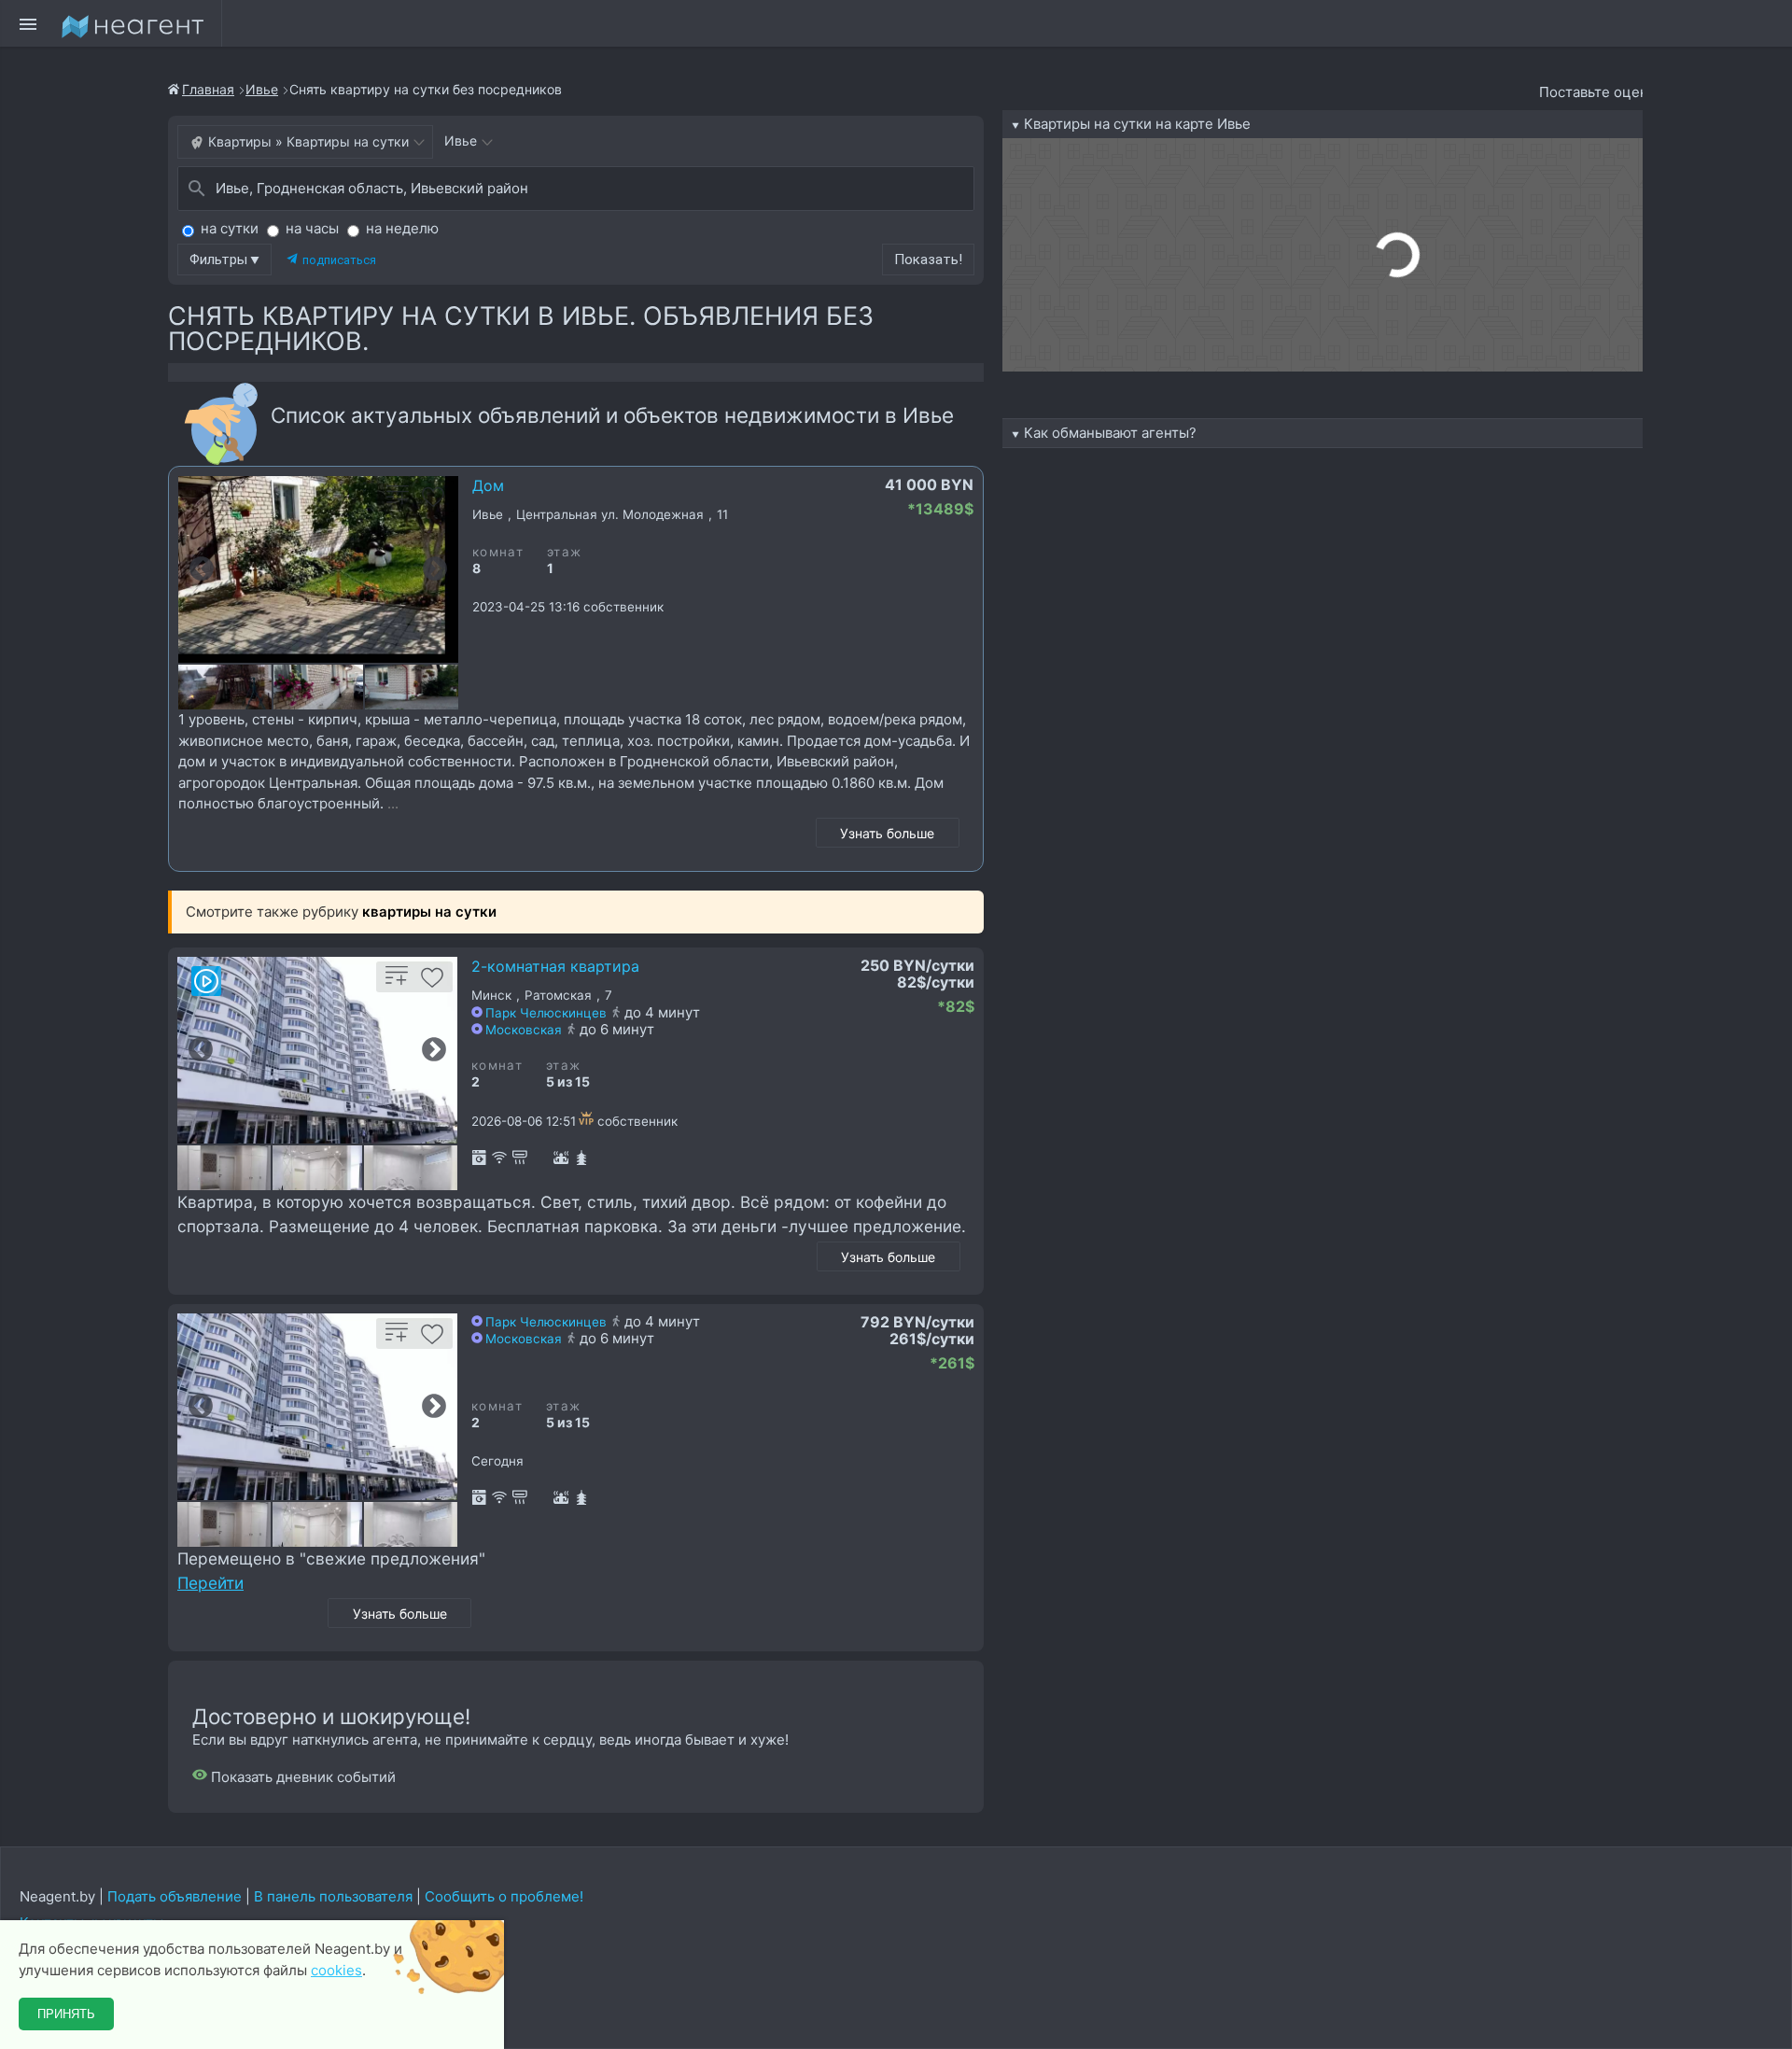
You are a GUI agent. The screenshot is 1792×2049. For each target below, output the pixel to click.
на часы (312, 228)
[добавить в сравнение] (398, 503)
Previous (202, 569)
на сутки (230, 228)
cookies (336, 1970)
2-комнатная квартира (555, 966)
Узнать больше (887, 833)
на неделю (402, 228)
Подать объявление (175, 1896)
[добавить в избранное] (433, 503)
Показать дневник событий (301, 1777)
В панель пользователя (333, 1896)
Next (435, 569)
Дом (488, 485)
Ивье (262, 89)
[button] (224, 260)
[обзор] (206, 981)
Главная (208, 89)
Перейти (210, 1583)
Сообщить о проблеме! (504, 1896)
